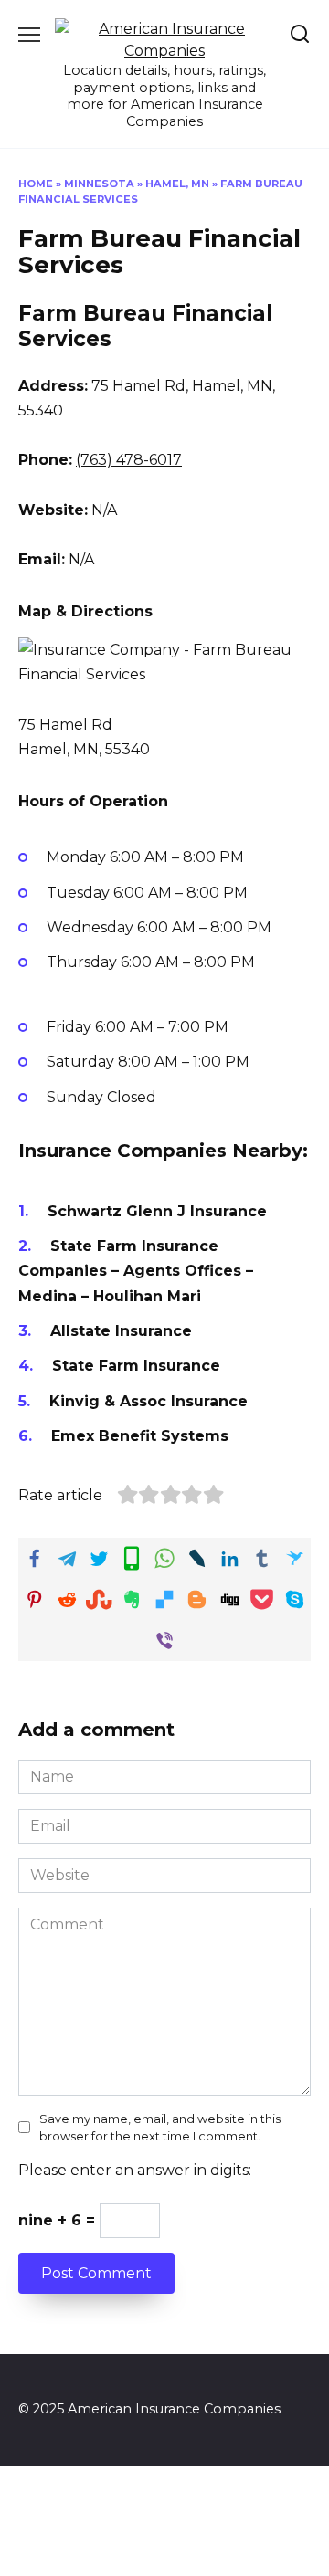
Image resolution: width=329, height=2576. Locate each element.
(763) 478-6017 (129, 460)
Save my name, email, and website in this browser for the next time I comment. (160, 2128)
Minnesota (99, 184)
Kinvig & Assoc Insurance (149, 1401)
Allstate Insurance (121, 1331)
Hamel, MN (177, 184)
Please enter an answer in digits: (135, 2170)
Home (36, 184)
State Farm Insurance (136, 1366)
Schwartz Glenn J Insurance (157, 1211)
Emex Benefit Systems (140, 1436)
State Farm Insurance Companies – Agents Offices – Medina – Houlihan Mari (136, 1271)
